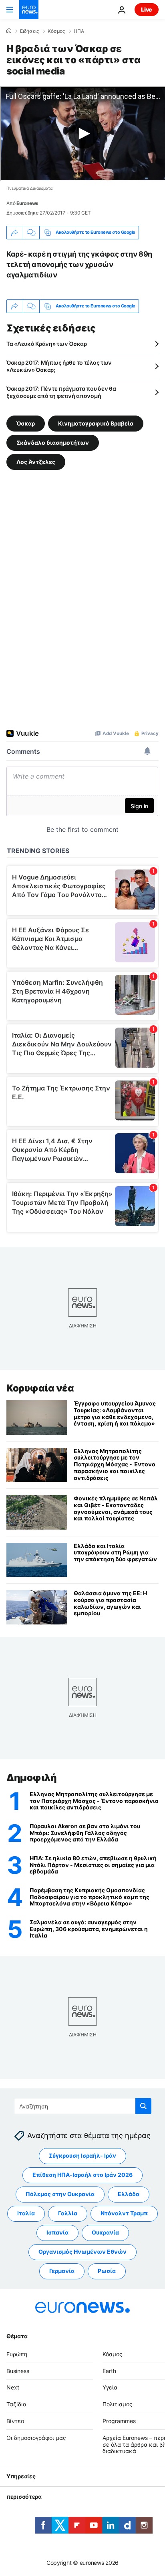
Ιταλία (26, 2214)
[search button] (143, 2106)
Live (147, 9)
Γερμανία (62, 2271)
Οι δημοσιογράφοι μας (36, 2438)
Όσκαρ (26, 423)
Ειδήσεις (29, 31)
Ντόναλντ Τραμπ (124, 2214)
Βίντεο (15, 2421)
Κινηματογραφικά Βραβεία (96, 423)
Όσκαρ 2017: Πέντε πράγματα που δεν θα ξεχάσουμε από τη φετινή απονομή (61, 392)
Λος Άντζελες (36, 461)
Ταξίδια (16, 2404)
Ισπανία (57, 2233)
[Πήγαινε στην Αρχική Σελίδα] (29, 10)
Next (13, 2388)
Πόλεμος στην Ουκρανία (60, 2194)
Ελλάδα (129, 2194)
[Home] (9, 31)
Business (18, 2371)
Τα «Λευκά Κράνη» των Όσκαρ (47, 344)
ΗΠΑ (79, 31)
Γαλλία (68, 2214)
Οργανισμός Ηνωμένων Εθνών (82, 2252)
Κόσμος (56, 31)
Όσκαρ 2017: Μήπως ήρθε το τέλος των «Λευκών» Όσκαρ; (59, 366)
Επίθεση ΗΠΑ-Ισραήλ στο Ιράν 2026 (82, 2175)
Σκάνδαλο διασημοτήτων (53, 442)
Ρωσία (107, 2271)
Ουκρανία (105, 2233)
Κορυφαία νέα (40, 1388)
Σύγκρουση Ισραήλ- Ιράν (82, 2156)
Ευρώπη (17, 2354)
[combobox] (83, 2106)
